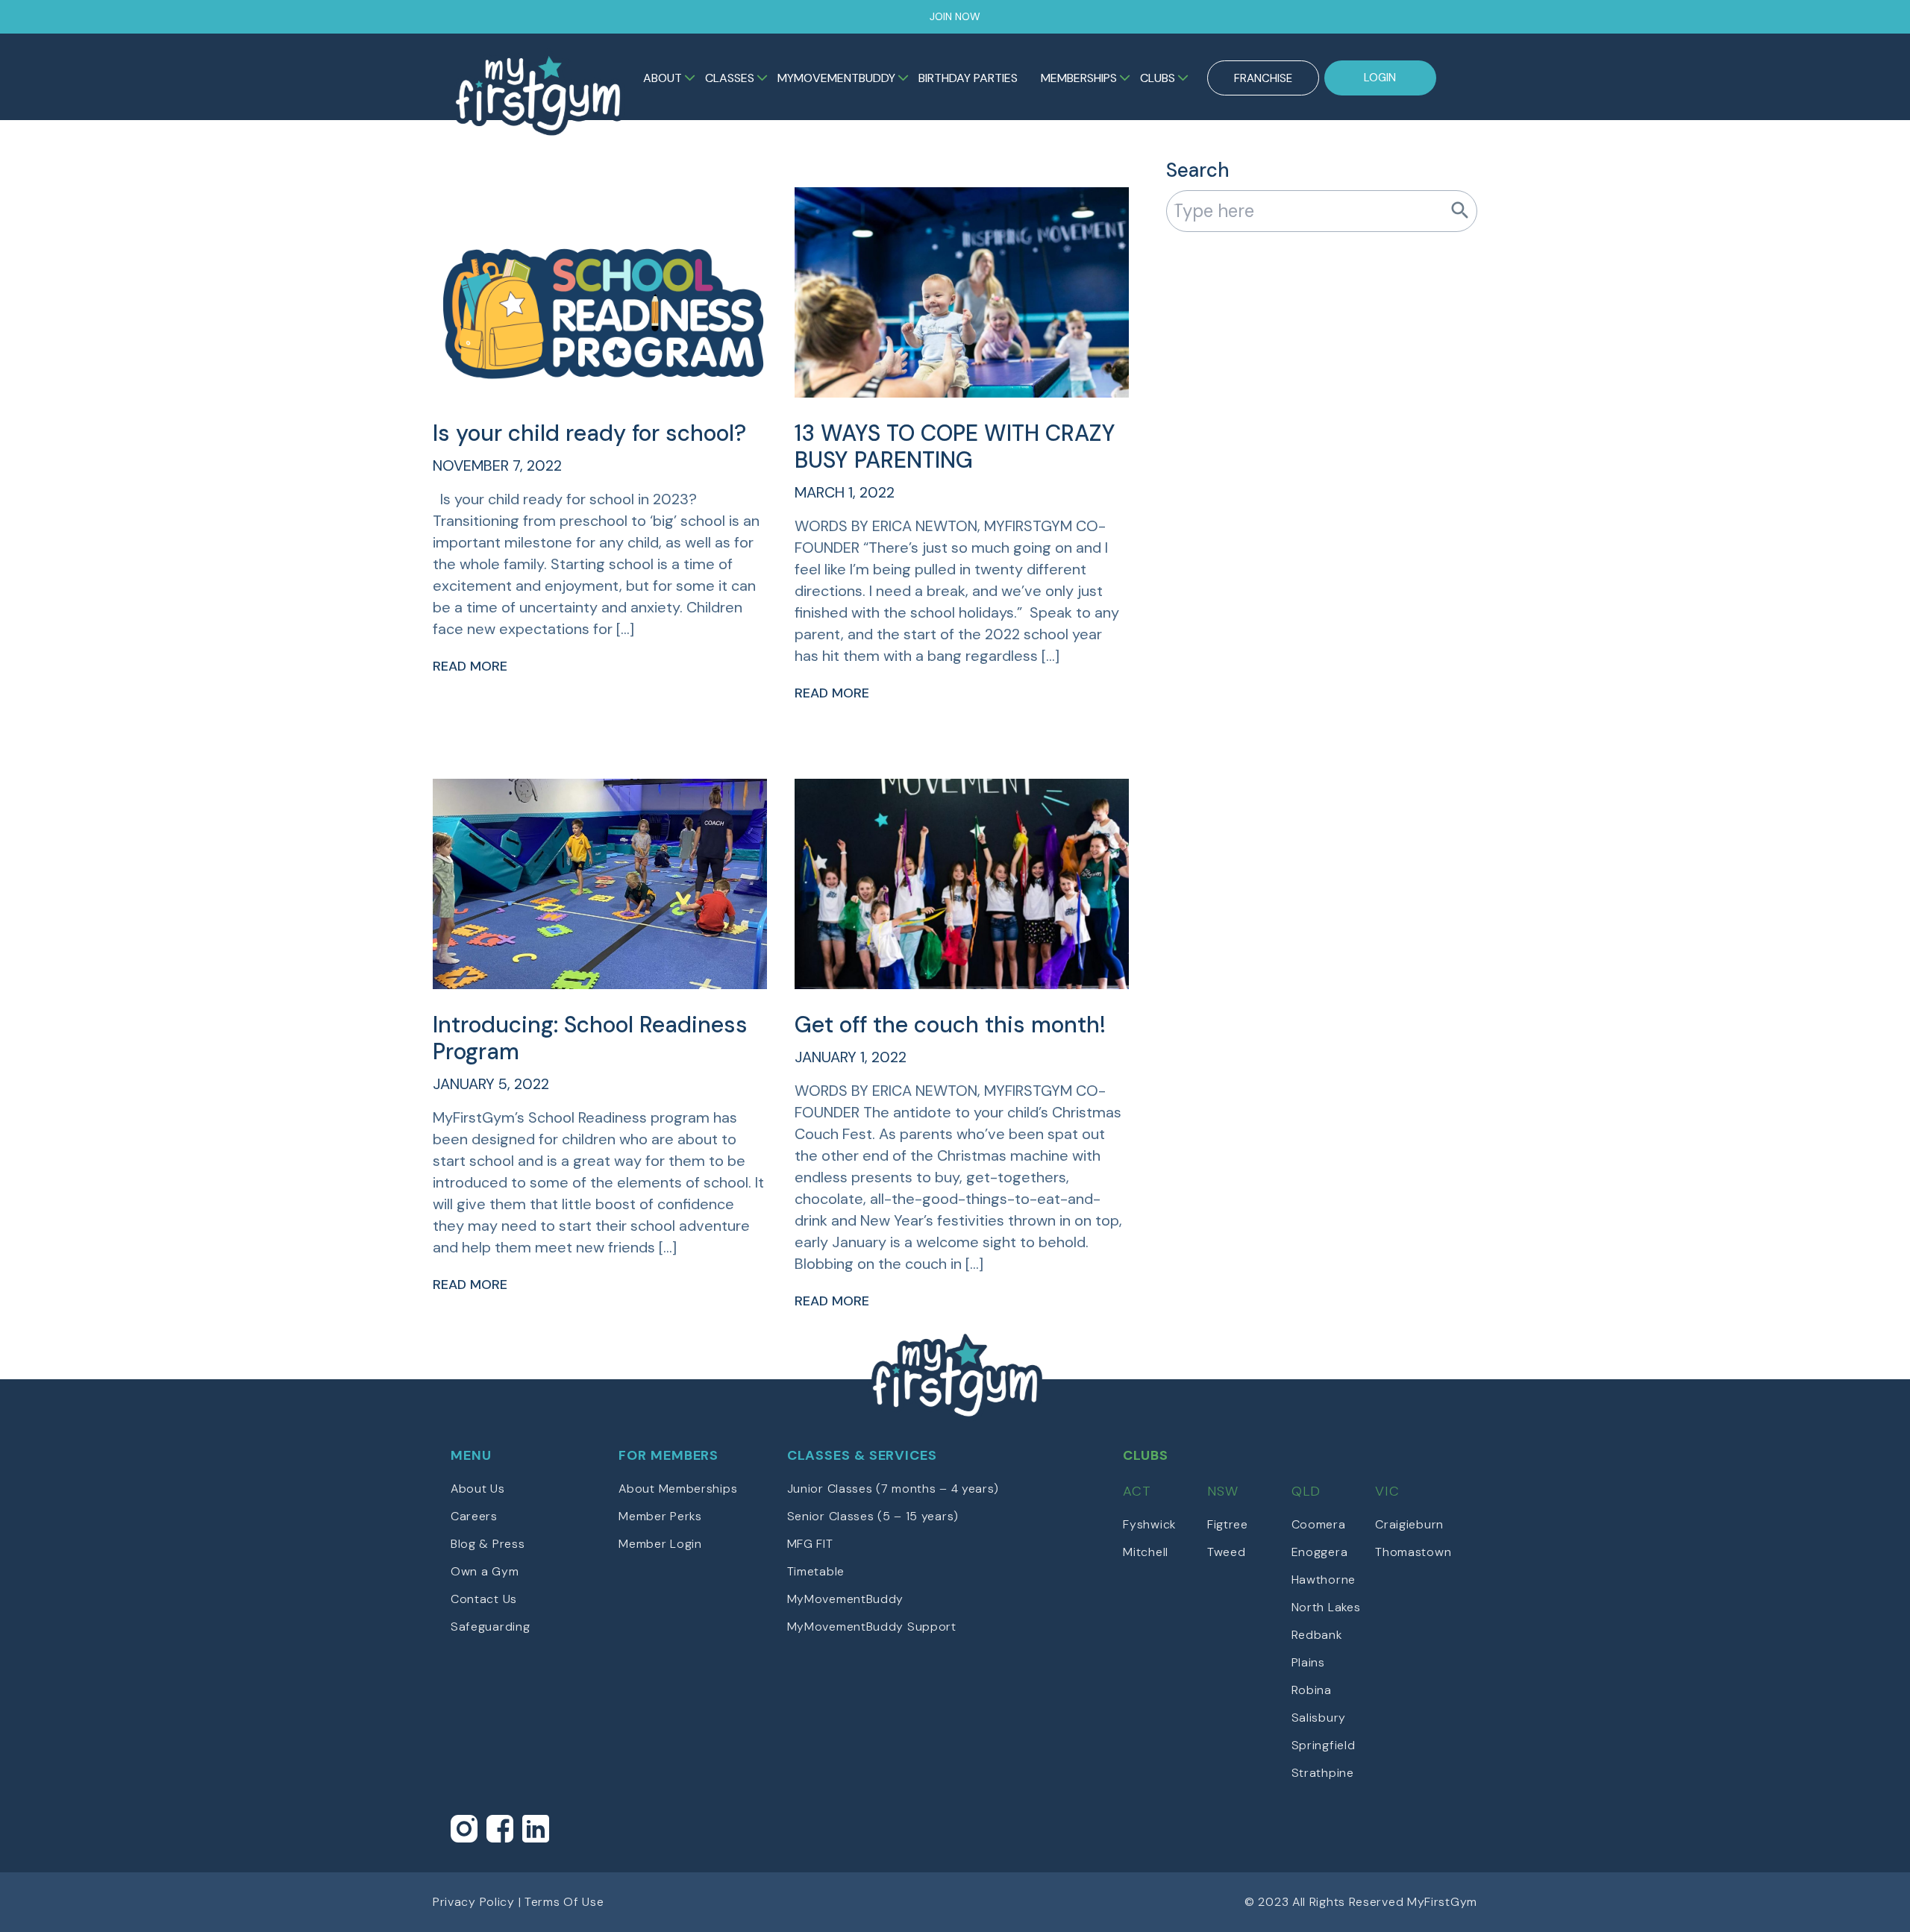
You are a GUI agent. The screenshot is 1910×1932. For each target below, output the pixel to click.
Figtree (1228, 1524)
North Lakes (1326, 1607)
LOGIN (1380, 78)
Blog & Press (488, 1544)
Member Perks (660, 1516)
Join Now (955, 16)
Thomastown (1413, 1552)
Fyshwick (1149, 1524)
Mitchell (1146, 1552)
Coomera (1319, 1524)
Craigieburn (1409, 1524)
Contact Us (484, 1599)
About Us (478, 1489)
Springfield (1324, 1745)
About (663, 78)
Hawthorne (1324, 1580)
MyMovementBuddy (836, 78)
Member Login (660, 1544)
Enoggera (1320, 1552)
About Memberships (678, 1489)
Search (1198, 170)
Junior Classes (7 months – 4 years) (893, 1489)
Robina (1312, 1690)
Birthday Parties (968, 78)
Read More (470, 666)
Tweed (1227, 1552)
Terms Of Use (564, 1902)
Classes (730, 78)
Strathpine (1323, 1773)
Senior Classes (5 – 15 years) (873, 1516)
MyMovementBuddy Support (872, 1627)
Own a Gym (485, 1571)
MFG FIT (810, 1544)
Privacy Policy (474, 1902)
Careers (474, 1516)
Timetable (816, 1571)
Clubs (1158, 78)
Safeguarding (490, 1627)
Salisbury (1319, 1718)
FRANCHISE (1263, 78)
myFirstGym (538, 92)
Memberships (1079, 78)
